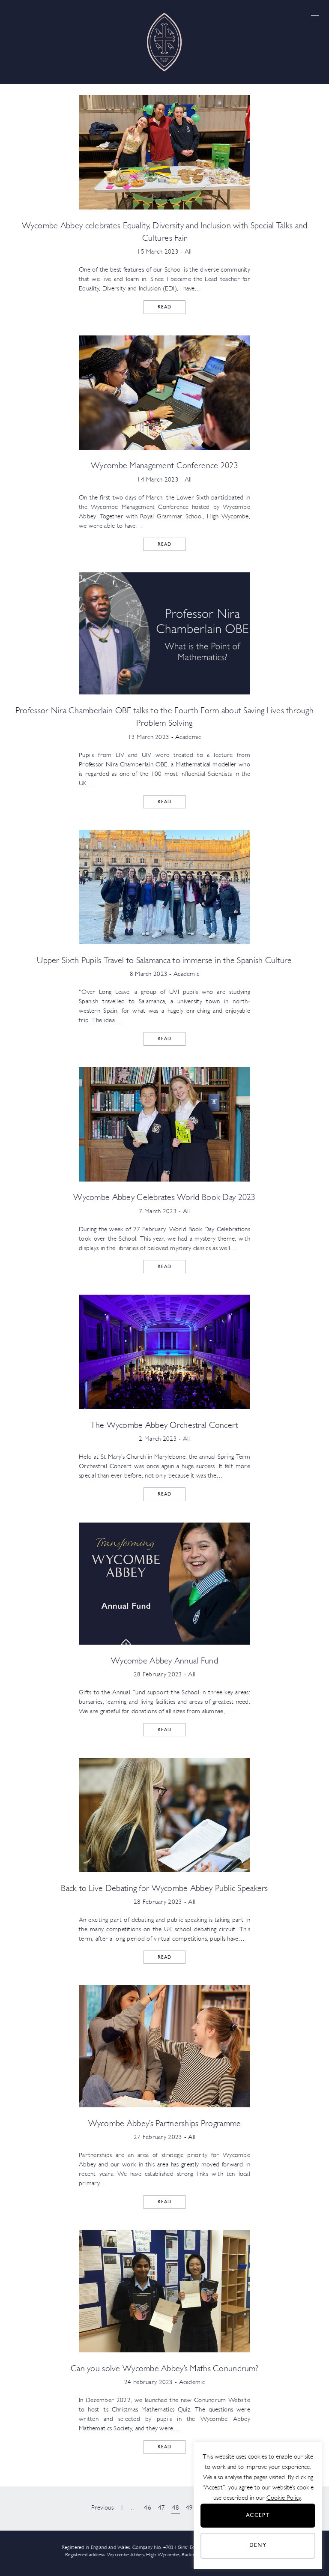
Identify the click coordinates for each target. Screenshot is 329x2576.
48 (176, 2508)
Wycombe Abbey (164, 42)
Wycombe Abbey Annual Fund (164, 1661)
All (188, 252)
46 (148, 2508)
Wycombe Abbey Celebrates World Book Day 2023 (164, 1198)
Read (164, 307)
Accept (258, 2515)
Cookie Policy (284, 2498)
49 (190, 2508)
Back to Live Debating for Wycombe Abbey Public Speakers (164, 1889)
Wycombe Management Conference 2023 (164, 466)
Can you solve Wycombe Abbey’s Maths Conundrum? (164, 2369)
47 (162, 2508)
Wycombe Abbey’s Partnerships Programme (165, 2124)
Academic (188, 737)
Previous (102, 2508)
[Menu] (315, 16)
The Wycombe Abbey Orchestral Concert (164, 1426)
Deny (258, 2545)
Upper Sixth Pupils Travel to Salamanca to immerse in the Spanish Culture (164, 961)
